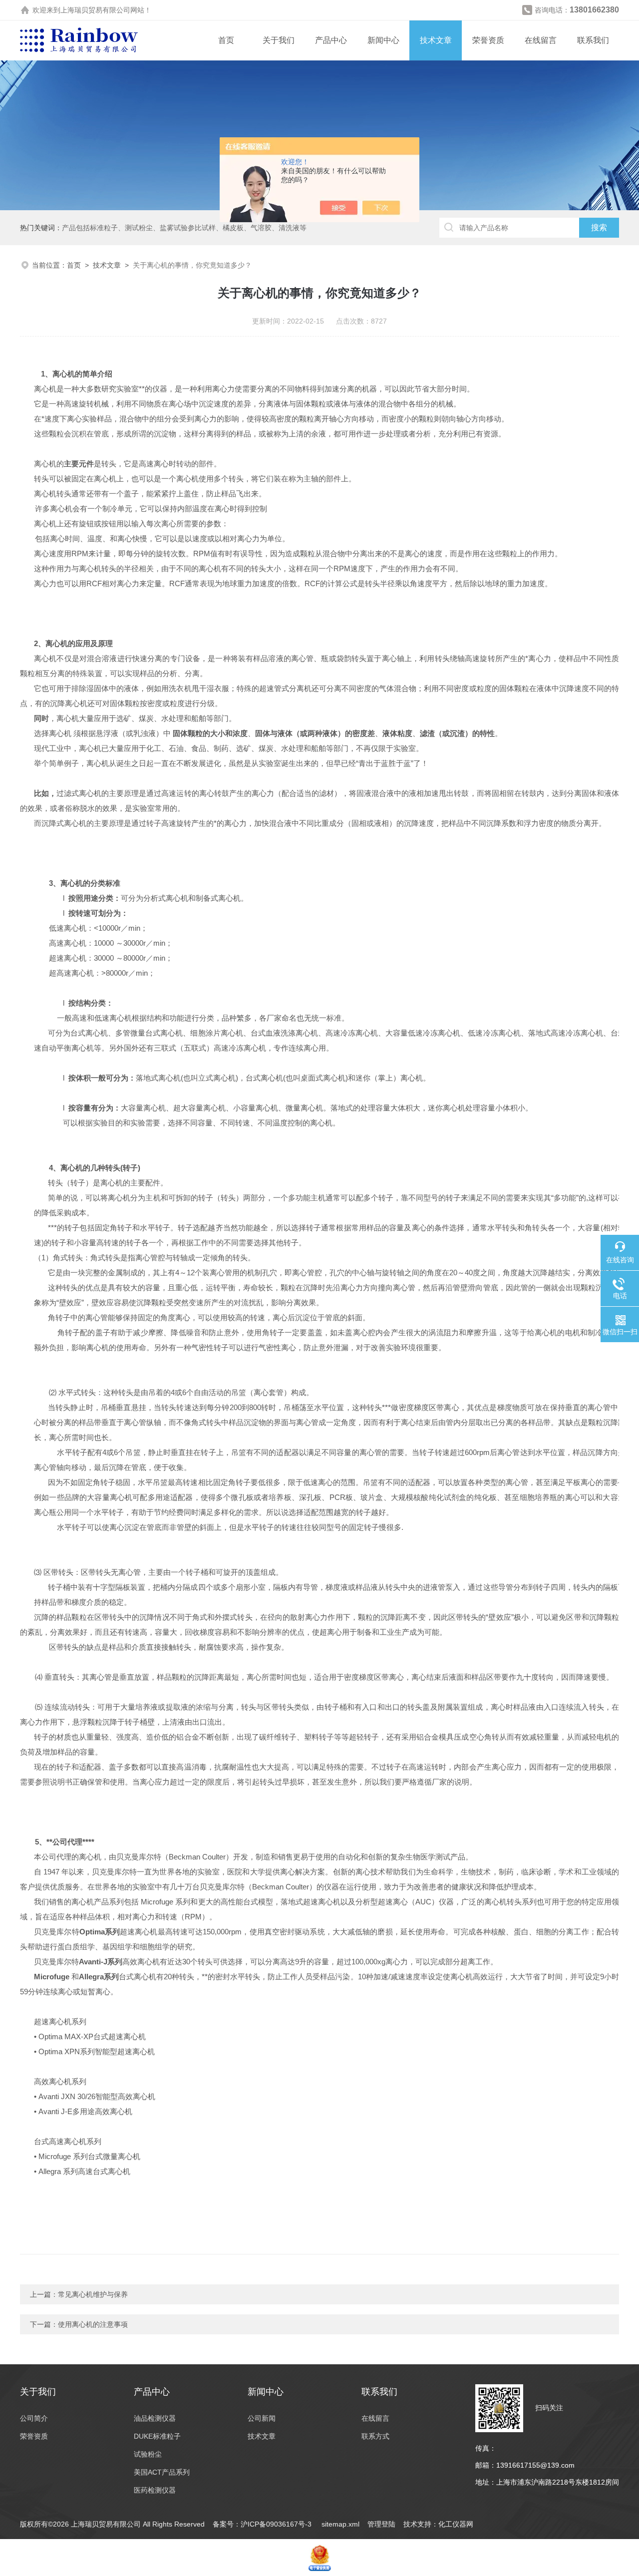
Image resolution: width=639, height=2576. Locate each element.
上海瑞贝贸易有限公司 (95, 10)
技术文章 (436, 40)
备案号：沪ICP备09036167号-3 (263, 2524)
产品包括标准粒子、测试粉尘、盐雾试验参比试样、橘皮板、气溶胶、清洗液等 (184, 228)
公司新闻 (262, 2418)
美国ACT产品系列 (162, 2472)
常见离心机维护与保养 (93, 2294)
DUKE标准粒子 (157, 2436)
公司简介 (34, 2418)
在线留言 (541, 40)
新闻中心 (383, 40)
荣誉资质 (488, 40)
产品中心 (331, 40)
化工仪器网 (456, 2524)
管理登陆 (381, 2524)
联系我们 (593, 40)
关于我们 (279, 40)
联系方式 (375, 2436)
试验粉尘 (148, 2454)
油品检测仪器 (155, 2418)
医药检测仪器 (155, 2490)
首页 (226, 40)
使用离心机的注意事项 (93, 2324)
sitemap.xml (340, 2524)
